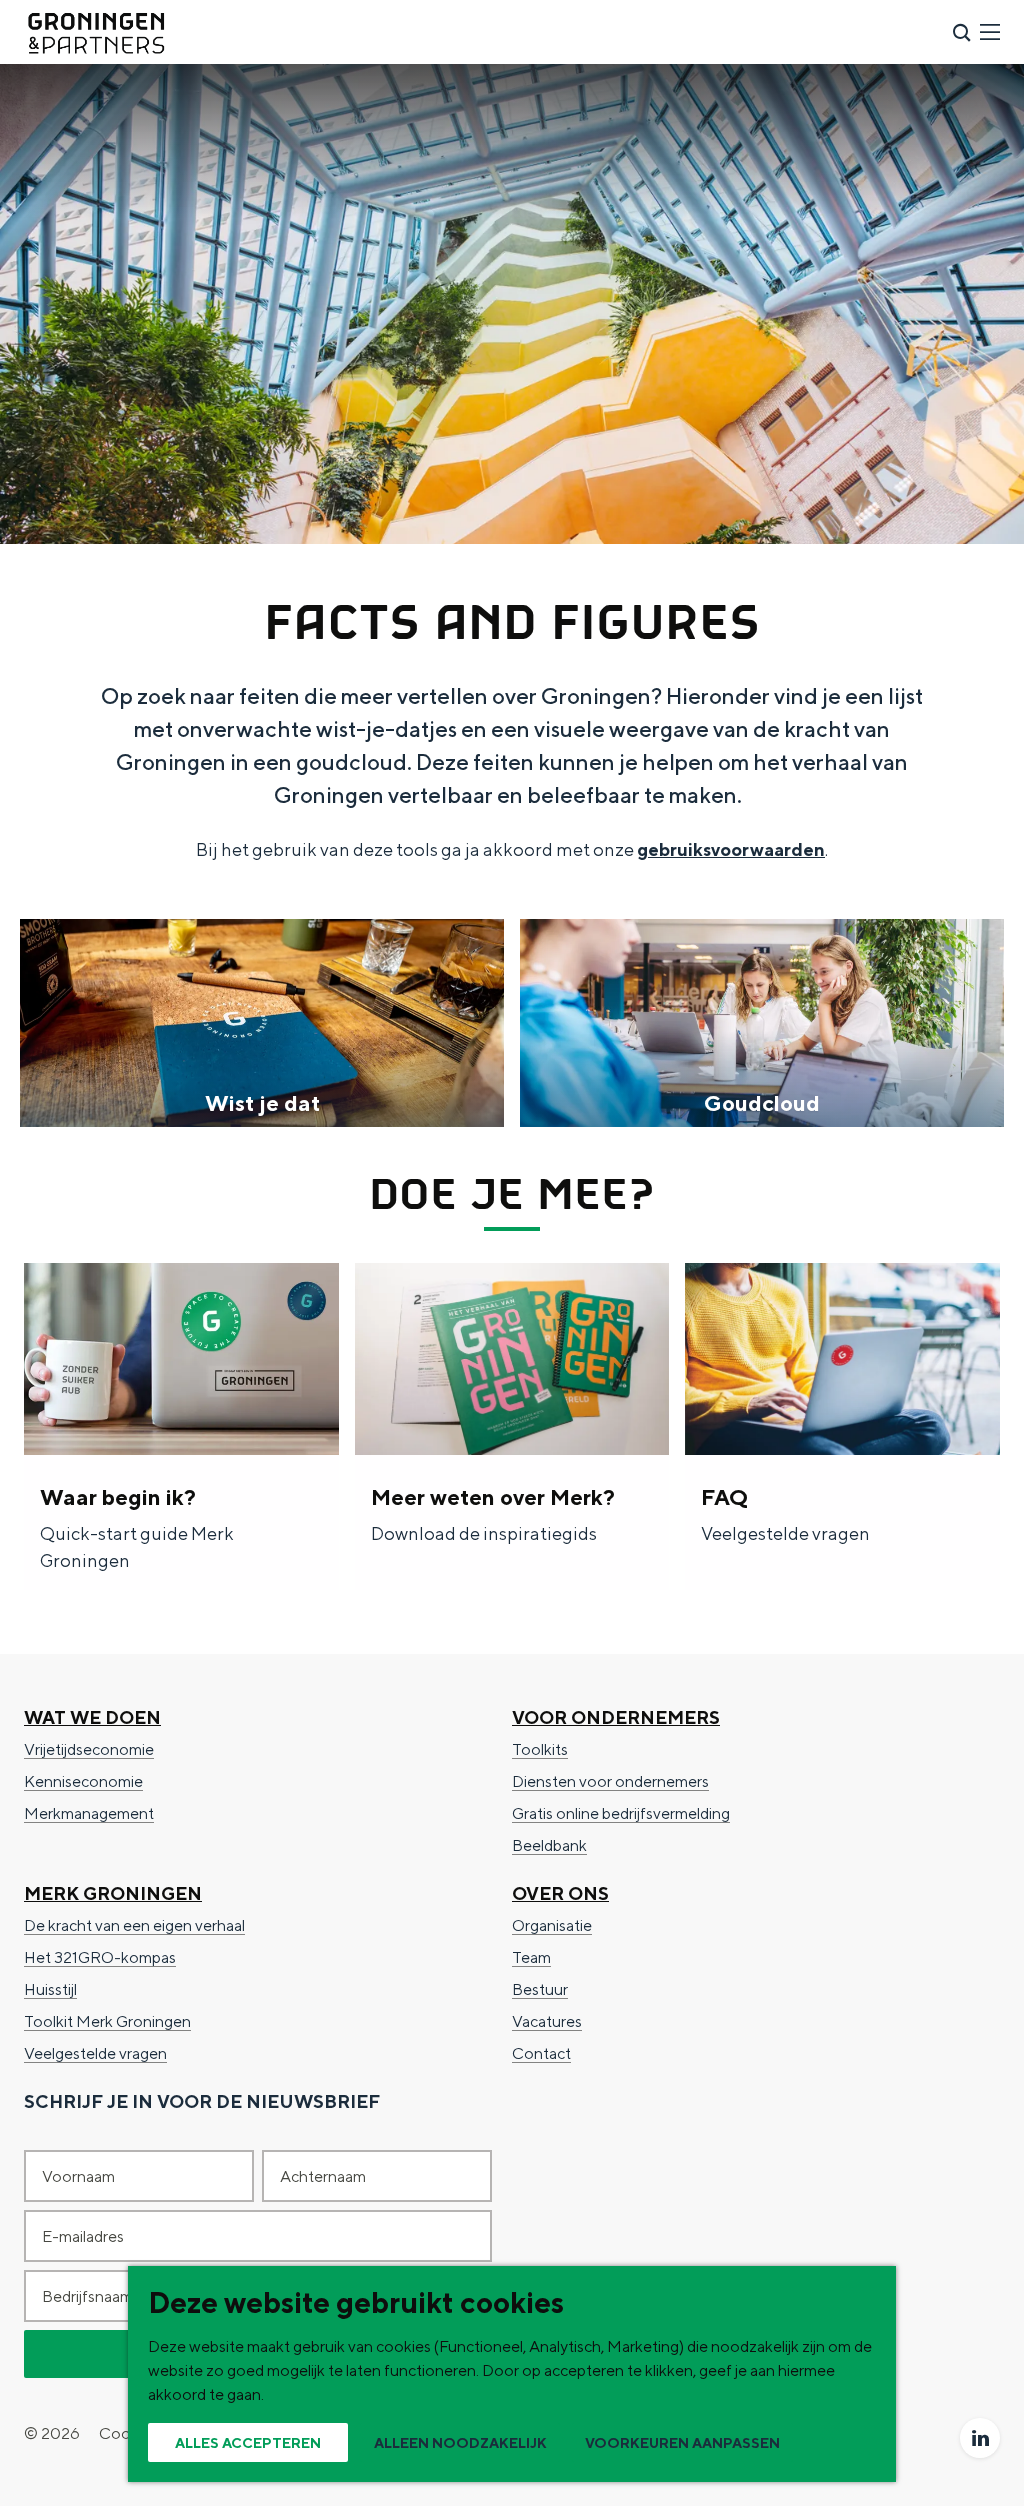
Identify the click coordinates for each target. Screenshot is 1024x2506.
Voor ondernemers (616, 1717)
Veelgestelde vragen (95, 2053)
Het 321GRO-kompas (100, 1957)
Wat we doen (92, 1717)
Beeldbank (549, 1845)
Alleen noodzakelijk (460, 2443)
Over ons (560, 1893)
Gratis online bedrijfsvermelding (621, 1813)
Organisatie (552, 1925)
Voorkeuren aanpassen (682, 2443)
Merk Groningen (113, 1893)
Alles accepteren (248, 2443)
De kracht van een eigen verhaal (134, 1925)
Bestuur (540, 1989)
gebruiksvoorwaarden (731, 849)
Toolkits (540, 1749)
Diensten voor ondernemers (610, 1781)
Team (531, 1957)
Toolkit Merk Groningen (107, 2021)
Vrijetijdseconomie (89, 1749)
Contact (541, 2053)
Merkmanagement (89, 1813)
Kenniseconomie (83, 1781)
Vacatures (547, 2021)
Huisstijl (50, 1989)
